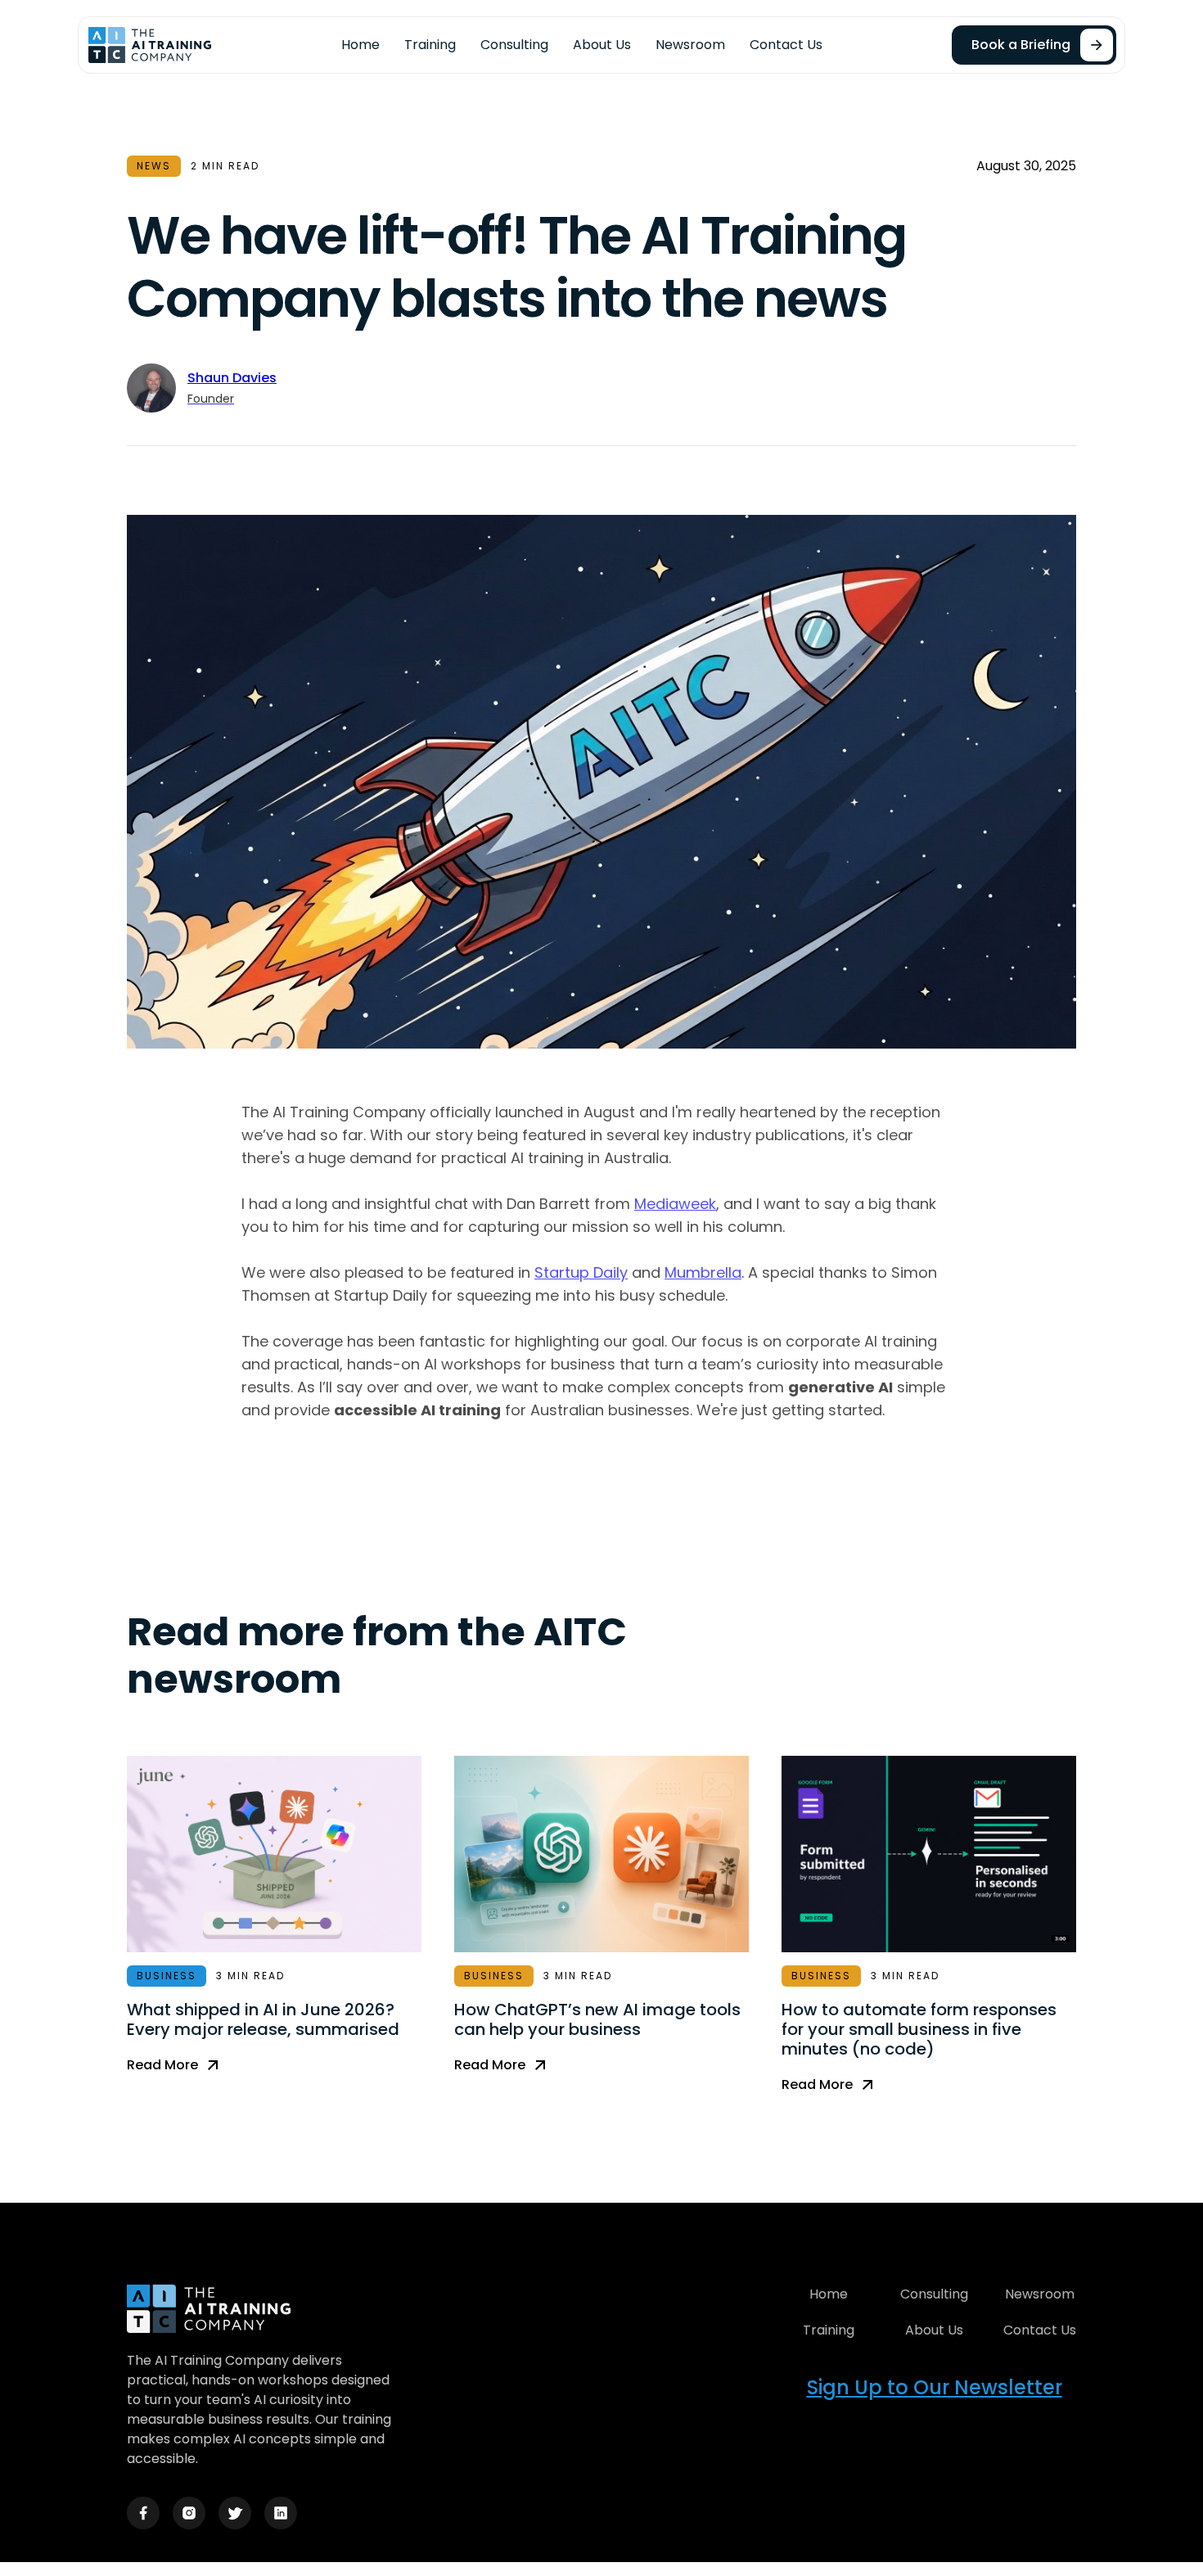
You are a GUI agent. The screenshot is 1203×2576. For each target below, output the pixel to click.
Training (430, 45)
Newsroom (690, 45)
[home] (150, 45)
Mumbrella (703, 1272)
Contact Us (786, 45)
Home (360, 45)
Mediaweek (675, 1204)
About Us (602, 45)
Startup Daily (581, 1272)
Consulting (514, 45)
